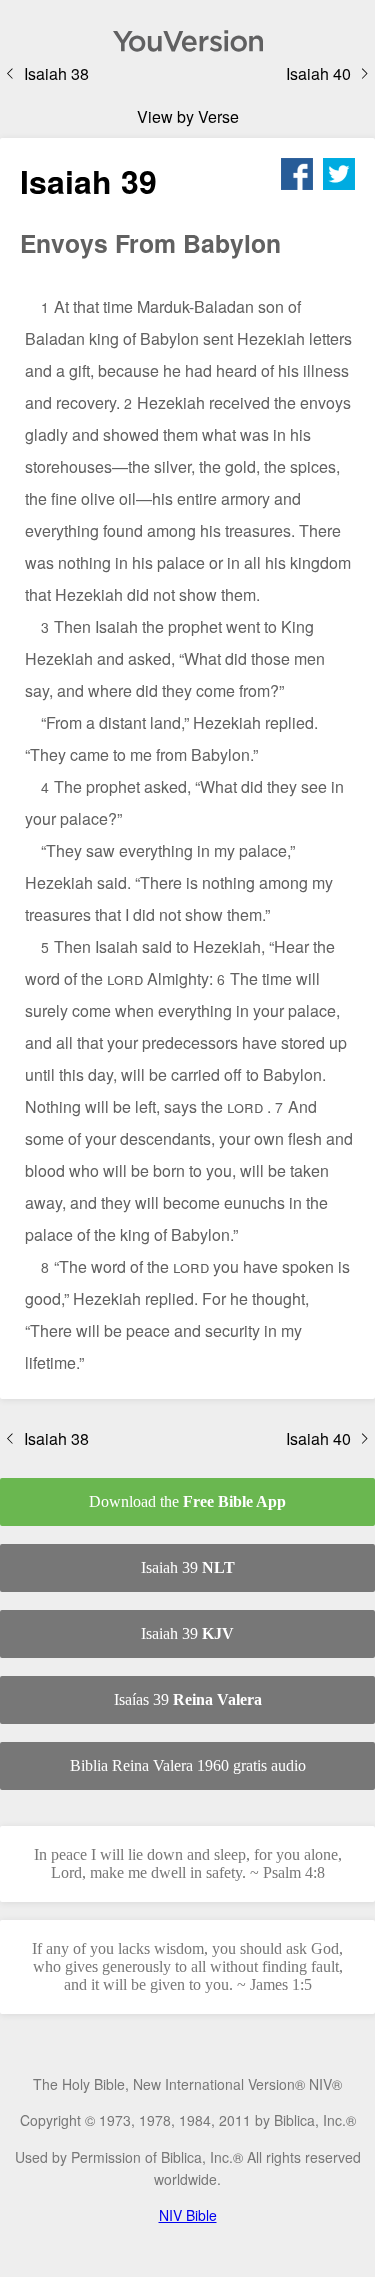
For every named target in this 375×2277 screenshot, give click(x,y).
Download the (187, 1501)
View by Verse (188, 116)
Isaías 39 (188, 1699)
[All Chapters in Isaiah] (187, 41)
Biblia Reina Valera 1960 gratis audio (188, 1765)
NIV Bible (188, 2215)
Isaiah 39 (188, 1567)
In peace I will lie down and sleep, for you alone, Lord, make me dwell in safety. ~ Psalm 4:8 (188, 1863)
